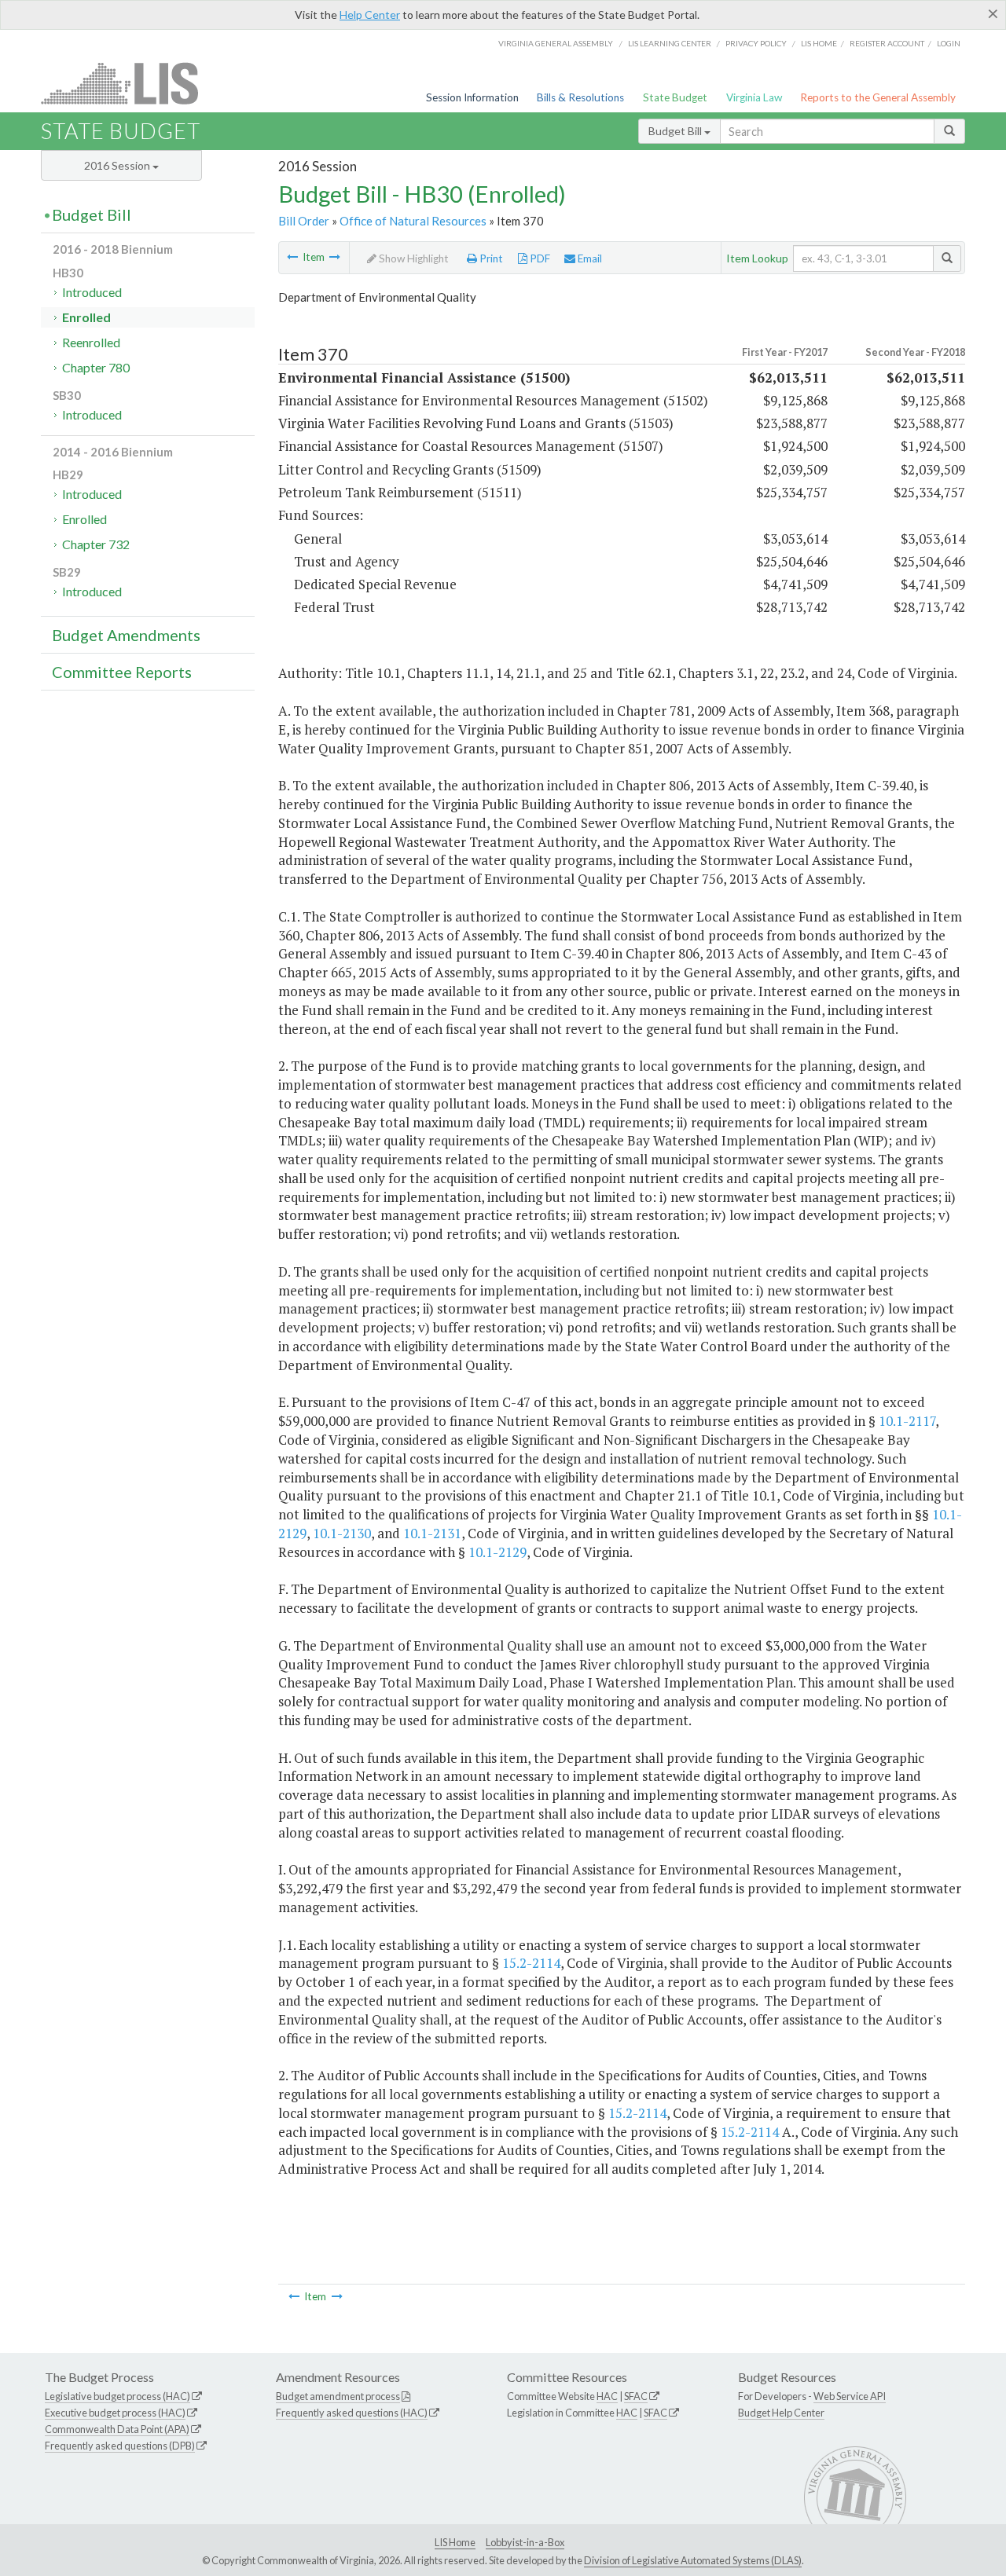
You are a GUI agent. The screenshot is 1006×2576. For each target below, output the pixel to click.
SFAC (636, 2396)
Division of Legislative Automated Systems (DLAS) (693, 2560)
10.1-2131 (432, 1533)
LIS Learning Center (670, 43)
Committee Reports (122, 672)
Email (589, 258)
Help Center (370, 15)
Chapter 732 (96, 544)
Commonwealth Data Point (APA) (117, 2429)
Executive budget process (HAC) (115, 2413)
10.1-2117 (907, 1421)
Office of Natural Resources (413, 221)
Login (949, 43)
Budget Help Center (781, 2413)
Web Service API (850, 2396)
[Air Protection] (292, 257)
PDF (539, 258)
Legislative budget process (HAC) (117, 2396)
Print (490, 258)
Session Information (472, 97)
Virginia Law (754, 97)
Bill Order (304, 221)
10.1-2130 (342, 1533)
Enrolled (86, 317)
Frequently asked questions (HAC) (352, 2413)
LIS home (819, 43)
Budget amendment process (338, 2396)
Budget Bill (676, 131)
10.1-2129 (497, 1552)
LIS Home (455, 2542)
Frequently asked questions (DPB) (120, 2446)
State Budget (675, 97)
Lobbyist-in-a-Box (525, 2542)
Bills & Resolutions (580, 97)
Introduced (92, 292)
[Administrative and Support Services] (335, 257)
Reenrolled (91, 342)
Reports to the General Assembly (878, 97)
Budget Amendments (126, 635)
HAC (607, 2396)
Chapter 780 (96, 367)
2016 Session (118, 165)
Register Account (887, 43)
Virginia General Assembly (556, 43)
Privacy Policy (756, 43)
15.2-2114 (531, 1963)
